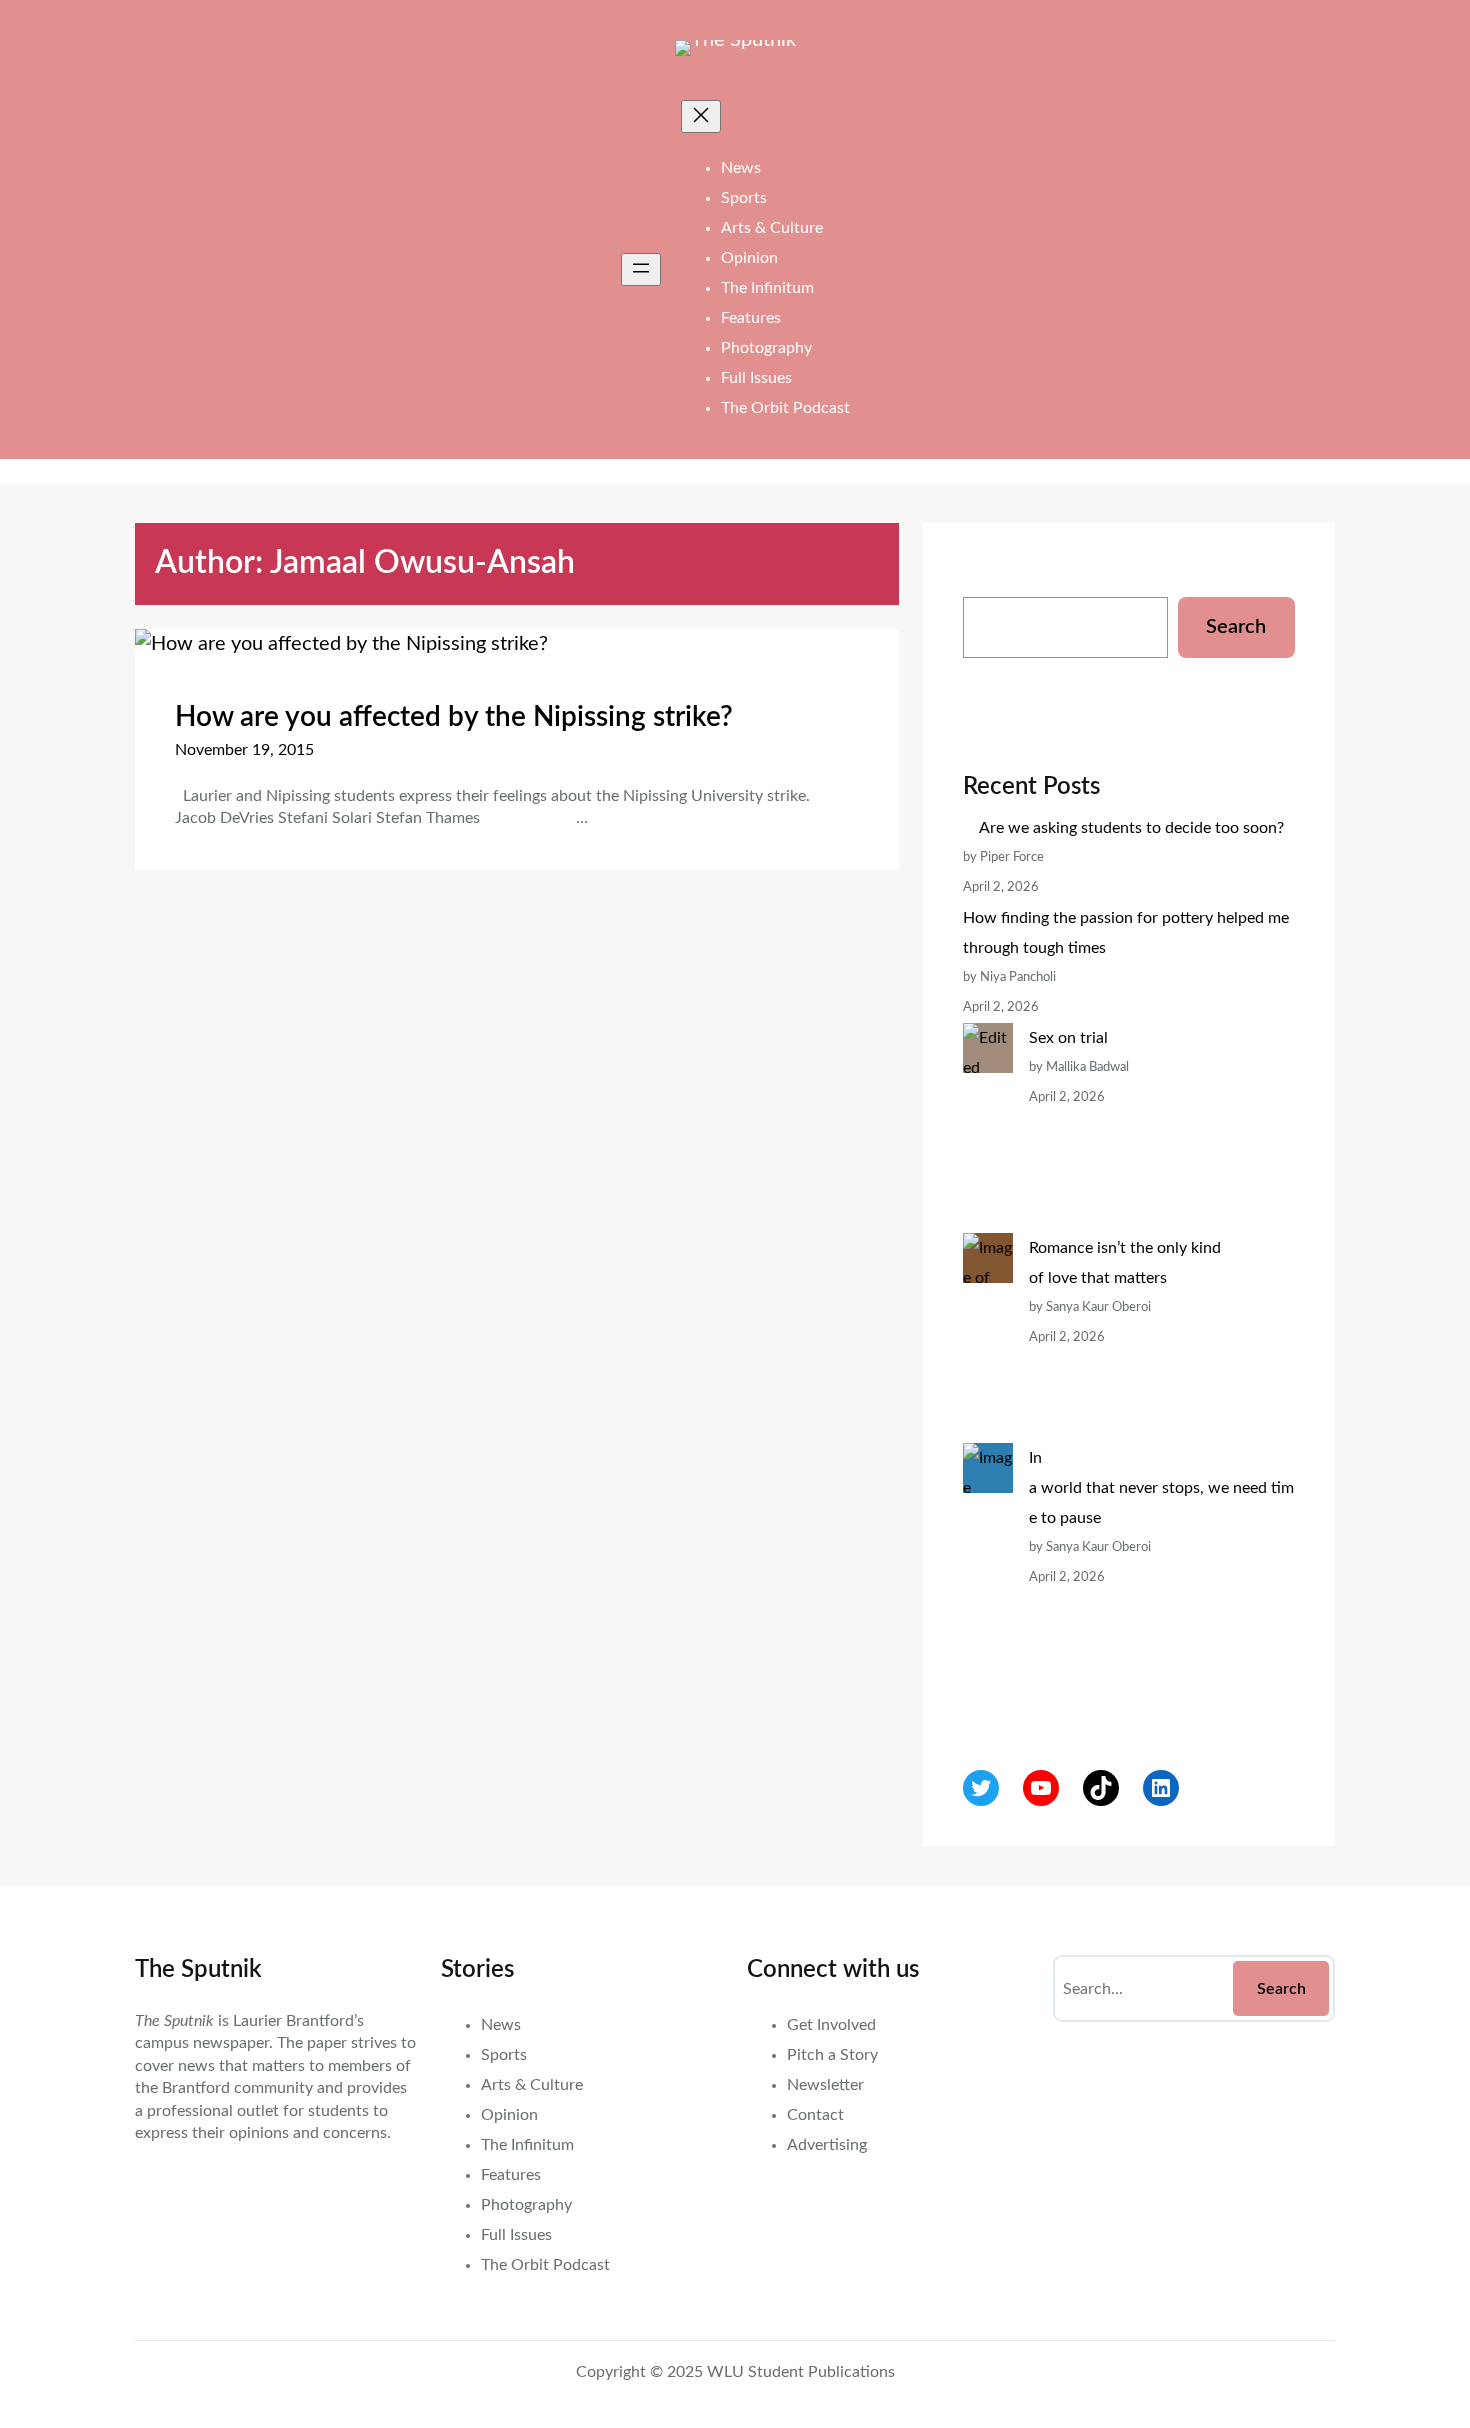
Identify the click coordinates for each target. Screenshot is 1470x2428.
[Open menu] (641, 269)
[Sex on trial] (988, 1128)
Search (1236, 627)
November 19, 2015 (244, 750)
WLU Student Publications (801, 2372)
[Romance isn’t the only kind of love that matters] (988, 1338)
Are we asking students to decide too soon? (1133, 828)
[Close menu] (701, 116)
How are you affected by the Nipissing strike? (454, 717)
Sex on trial (1068, 1038)
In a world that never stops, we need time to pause (1161, 1488)
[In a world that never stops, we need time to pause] (988, 1578)
